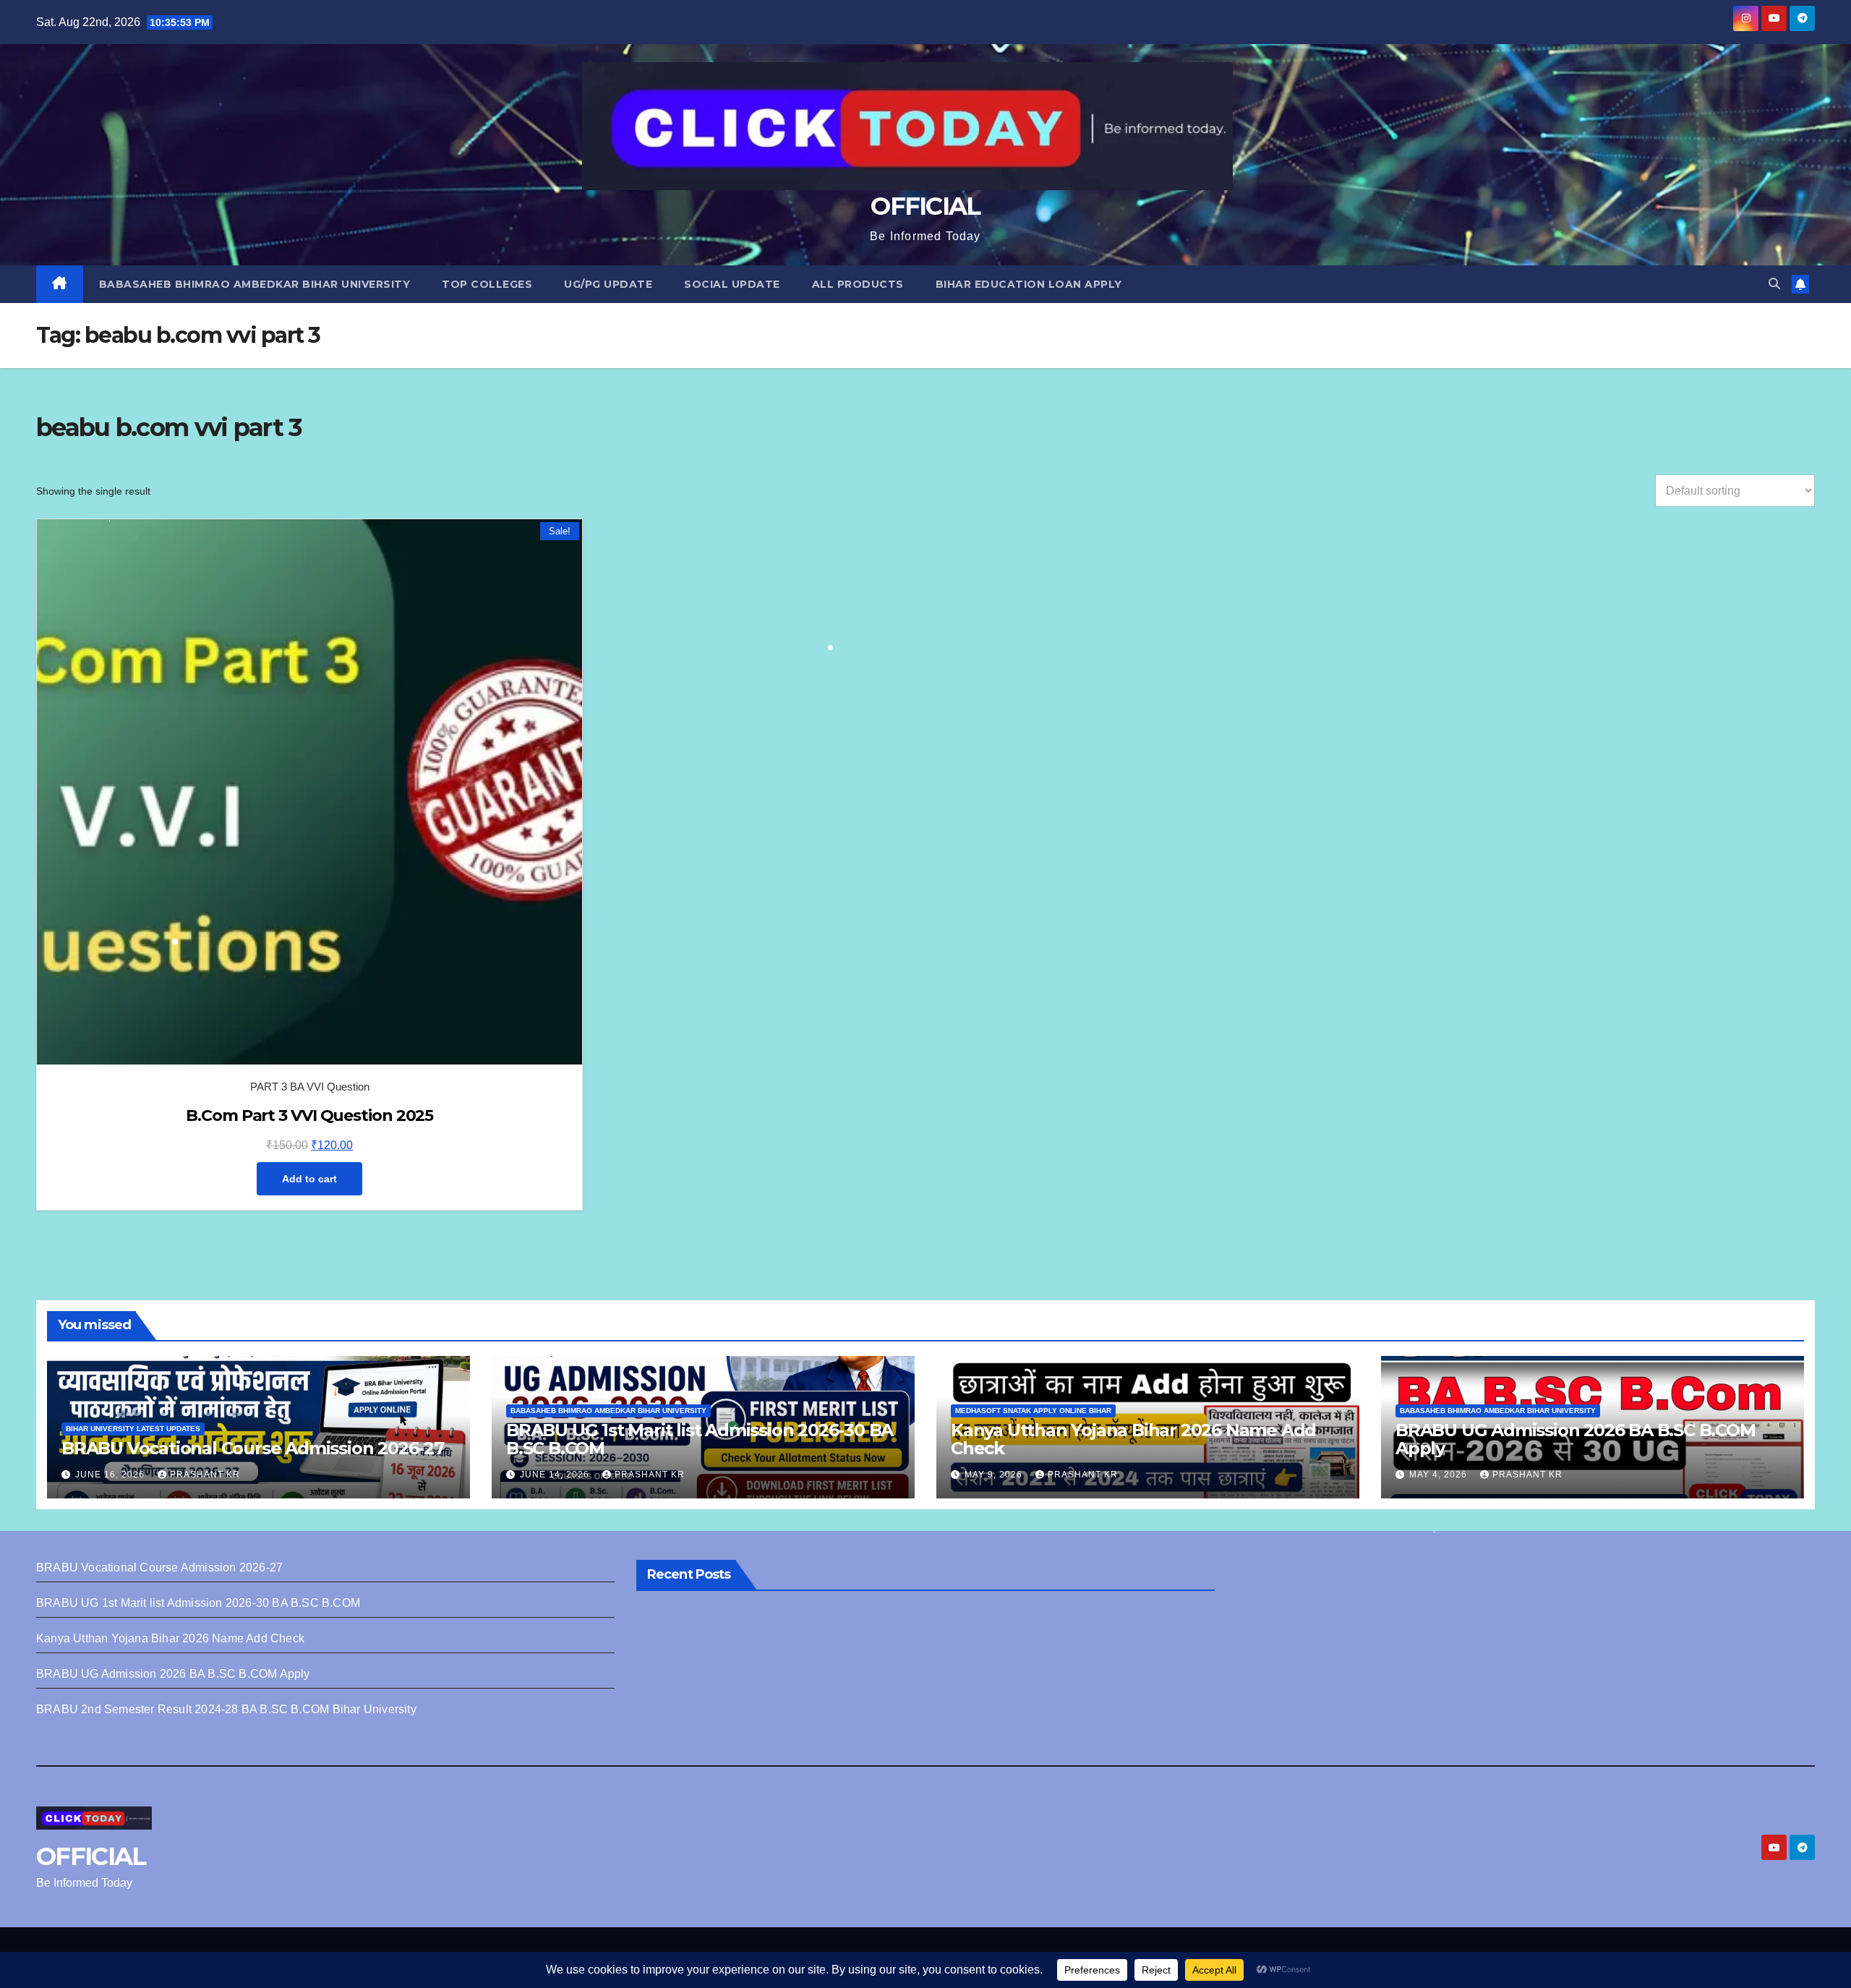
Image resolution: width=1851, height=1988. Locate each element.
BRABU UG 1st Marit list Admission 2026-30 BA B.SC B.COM (700, 1439)
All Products (858, 284)
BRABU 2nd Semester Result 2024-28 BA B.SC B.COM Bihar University (226, 1709)
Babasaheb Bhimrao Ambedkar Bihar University (255, 284)
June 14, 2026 (556, 1475)
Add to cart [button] (309, 1179)
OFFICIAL (925, 206)
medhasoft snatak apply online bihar (1033, 1411)
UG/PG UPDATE (608, 284)
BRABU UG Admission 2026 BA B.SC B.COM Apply (1576, 1439)
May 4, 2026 (1440, 1475)
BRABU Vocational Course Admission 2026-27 (253, 1448)
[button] (1774, 284)
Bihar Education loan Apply (1029, 284)
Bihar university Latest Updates (133, 1429)
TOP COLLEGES (487, 284)
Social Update (732, 284)
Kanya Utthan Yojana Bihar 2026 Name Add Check (1133, 1439)
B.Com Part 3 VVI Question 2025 (309, 1115)
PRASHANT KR (205, 1475)
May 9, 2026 (995, 1475)
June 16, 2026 (111, 1475)
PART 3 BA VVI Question (310, 1087)
